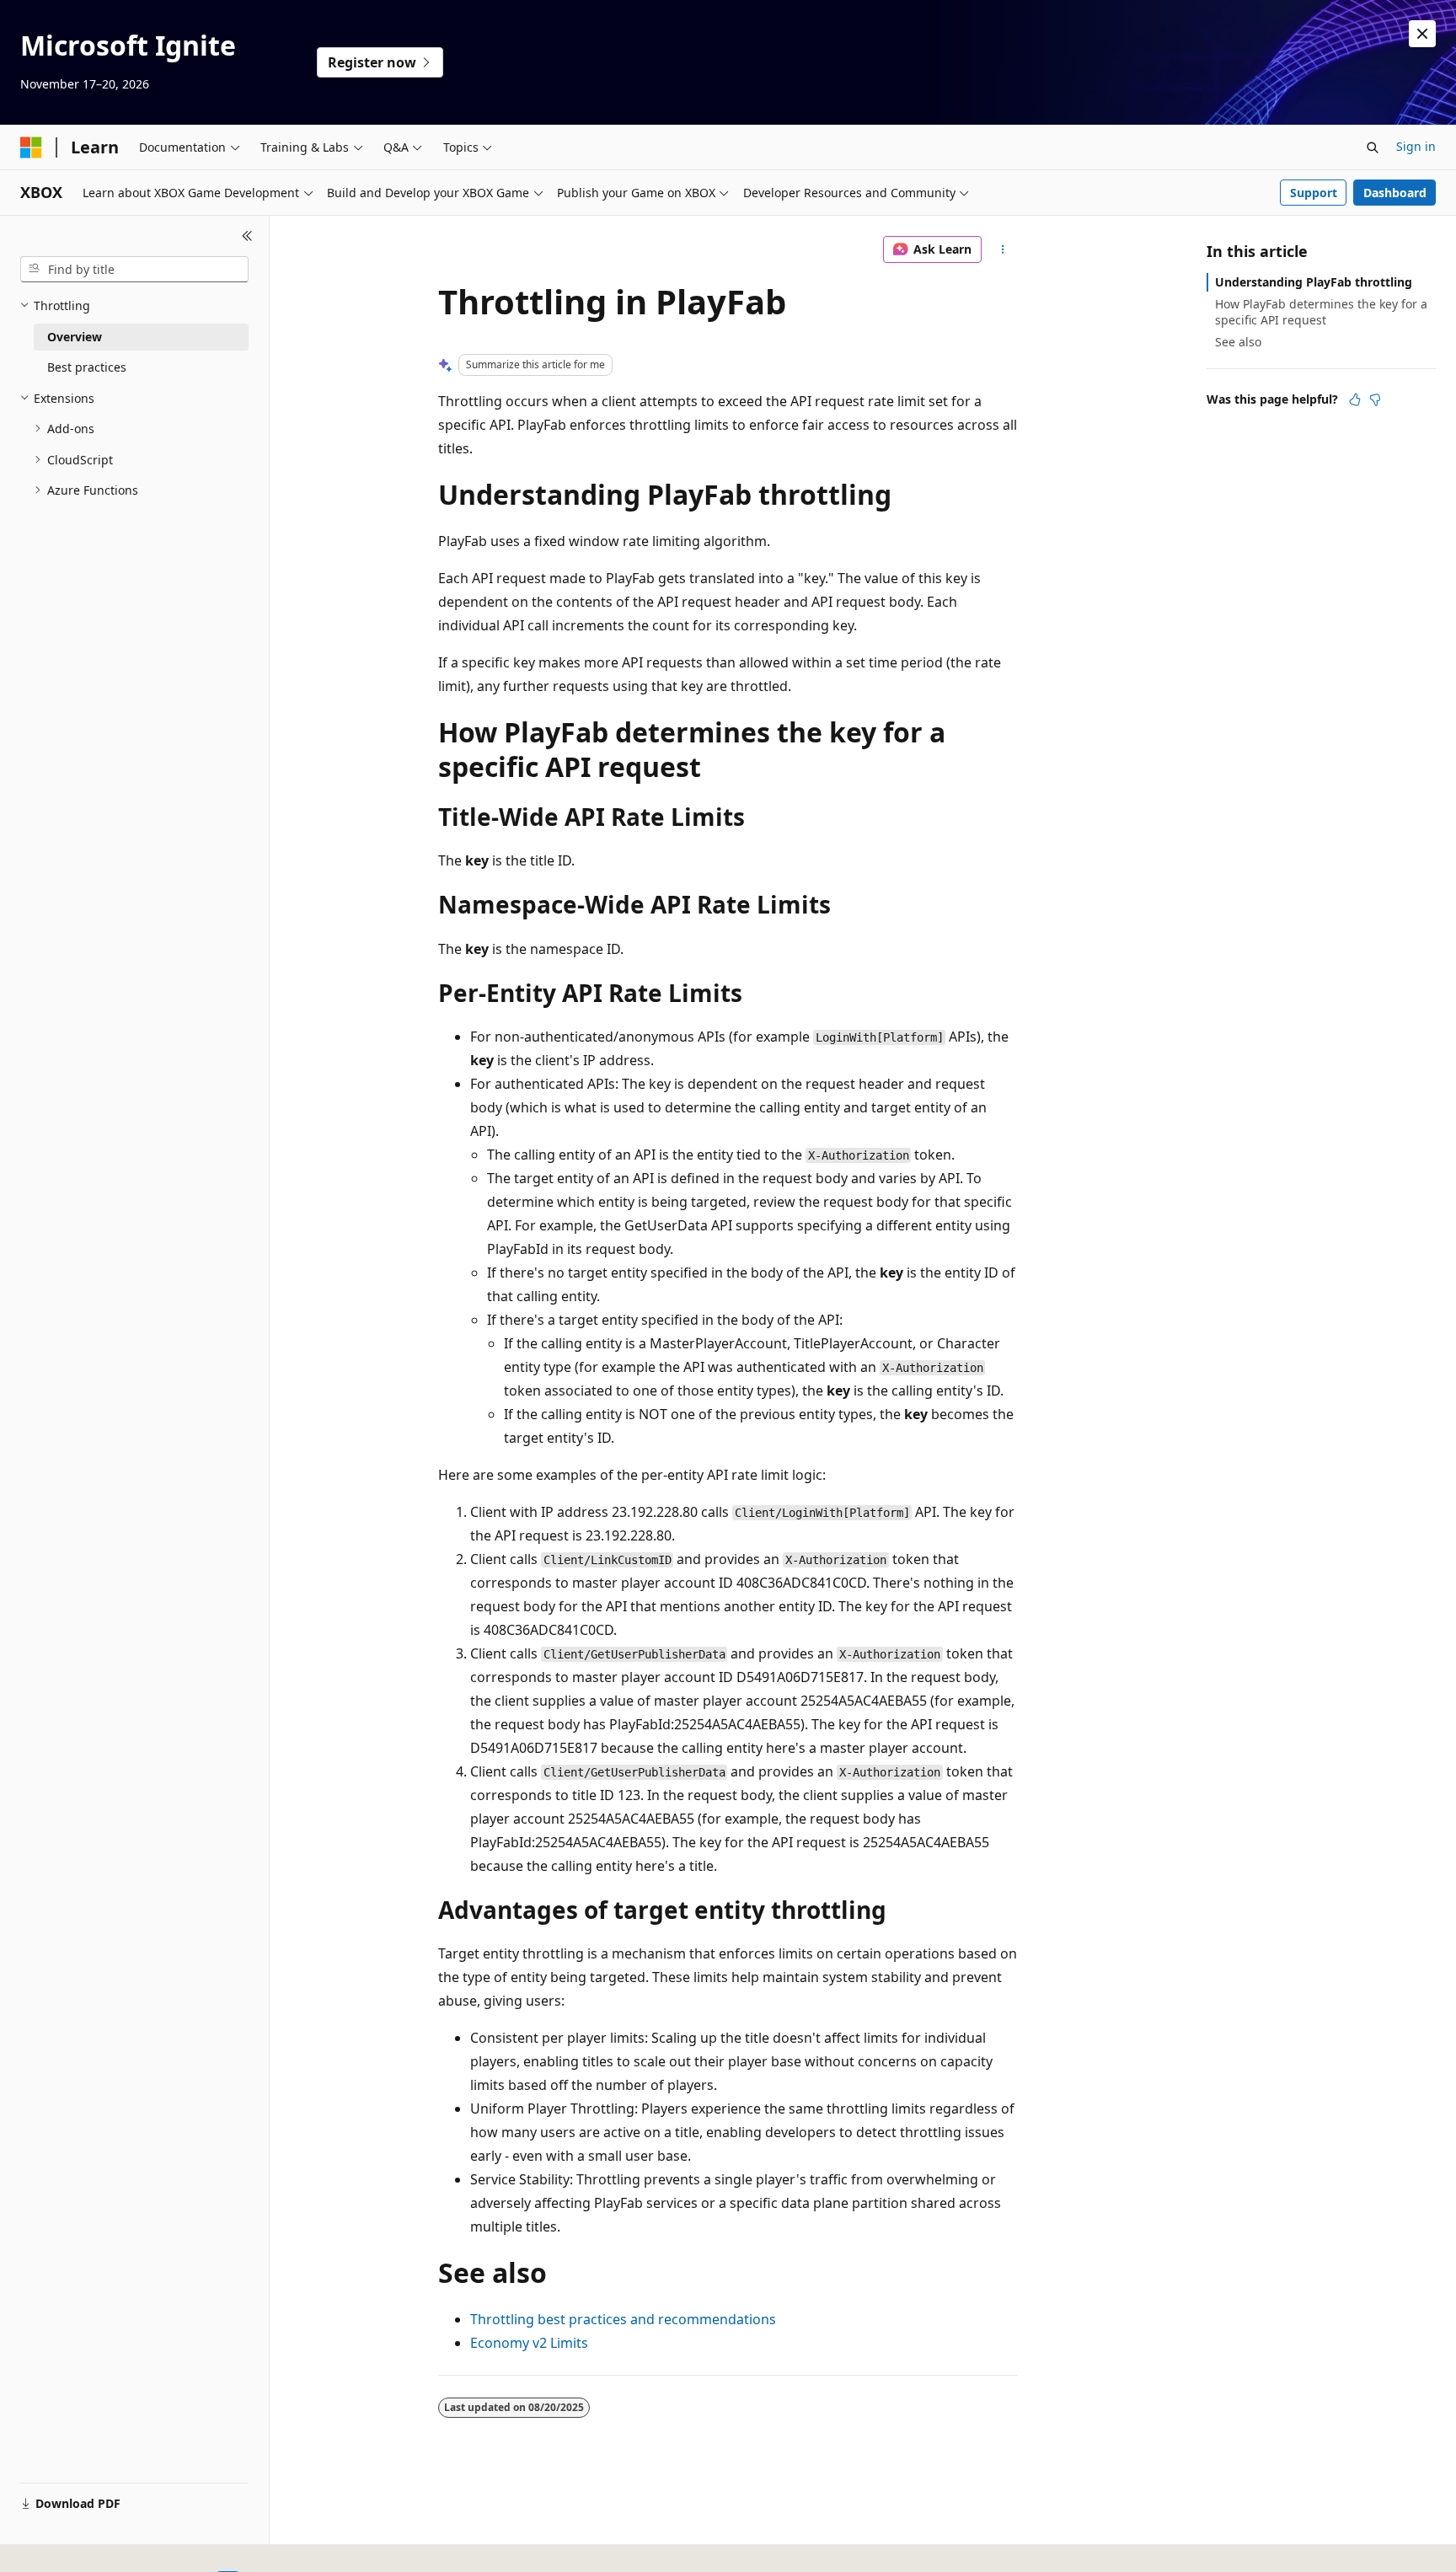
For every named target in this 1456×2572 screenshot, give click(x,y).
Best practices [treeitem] (87, 367)
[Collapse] (247, 236)
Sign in (1416, 146)
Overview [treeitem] (75, 337)
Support (1314, 193)
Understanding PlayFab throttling (1314, 282)
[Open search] (1373, 147)
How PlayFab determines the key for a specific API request (1321, 311)
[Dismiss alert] (1422, 34)
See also (1238, 342)
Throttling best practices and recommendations (623, 2319)
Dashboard (1395, 193)
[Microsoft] (31, 147)
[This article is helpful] (1355, 399)
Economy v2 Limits (529, 2343)
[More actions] (1003, 249)
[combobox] (134, 270)
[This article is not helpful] (1375, 399)
